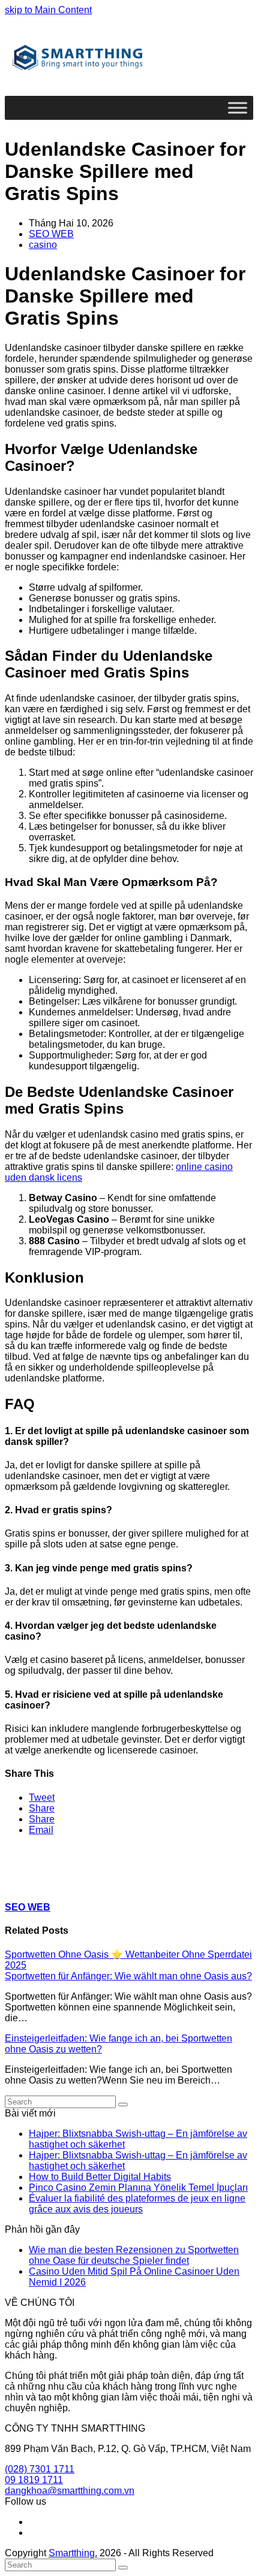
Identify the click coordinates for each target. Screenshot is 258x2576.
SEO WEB (51, 234)
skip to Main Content (48, 10)
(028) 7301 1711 (40, 2469)
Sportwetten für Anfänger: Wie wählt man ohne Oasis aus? (128, 1976)
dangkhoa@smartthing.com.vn (70, 2491)
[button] (42, 1798)
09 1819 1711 (34, 2480)
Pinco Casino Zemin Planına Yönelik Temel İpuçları (138, 2188)
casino (43, 245)
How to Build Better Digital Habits (100, 2177)
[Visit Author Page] (26, 1884)
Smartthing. (73, 2553)
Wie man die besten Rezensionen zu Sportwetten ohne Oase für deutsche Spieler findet (134, 2255)
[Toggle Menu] (238, 108)
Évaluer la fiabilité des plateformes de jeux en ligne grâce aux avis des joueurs (137, 2204)
